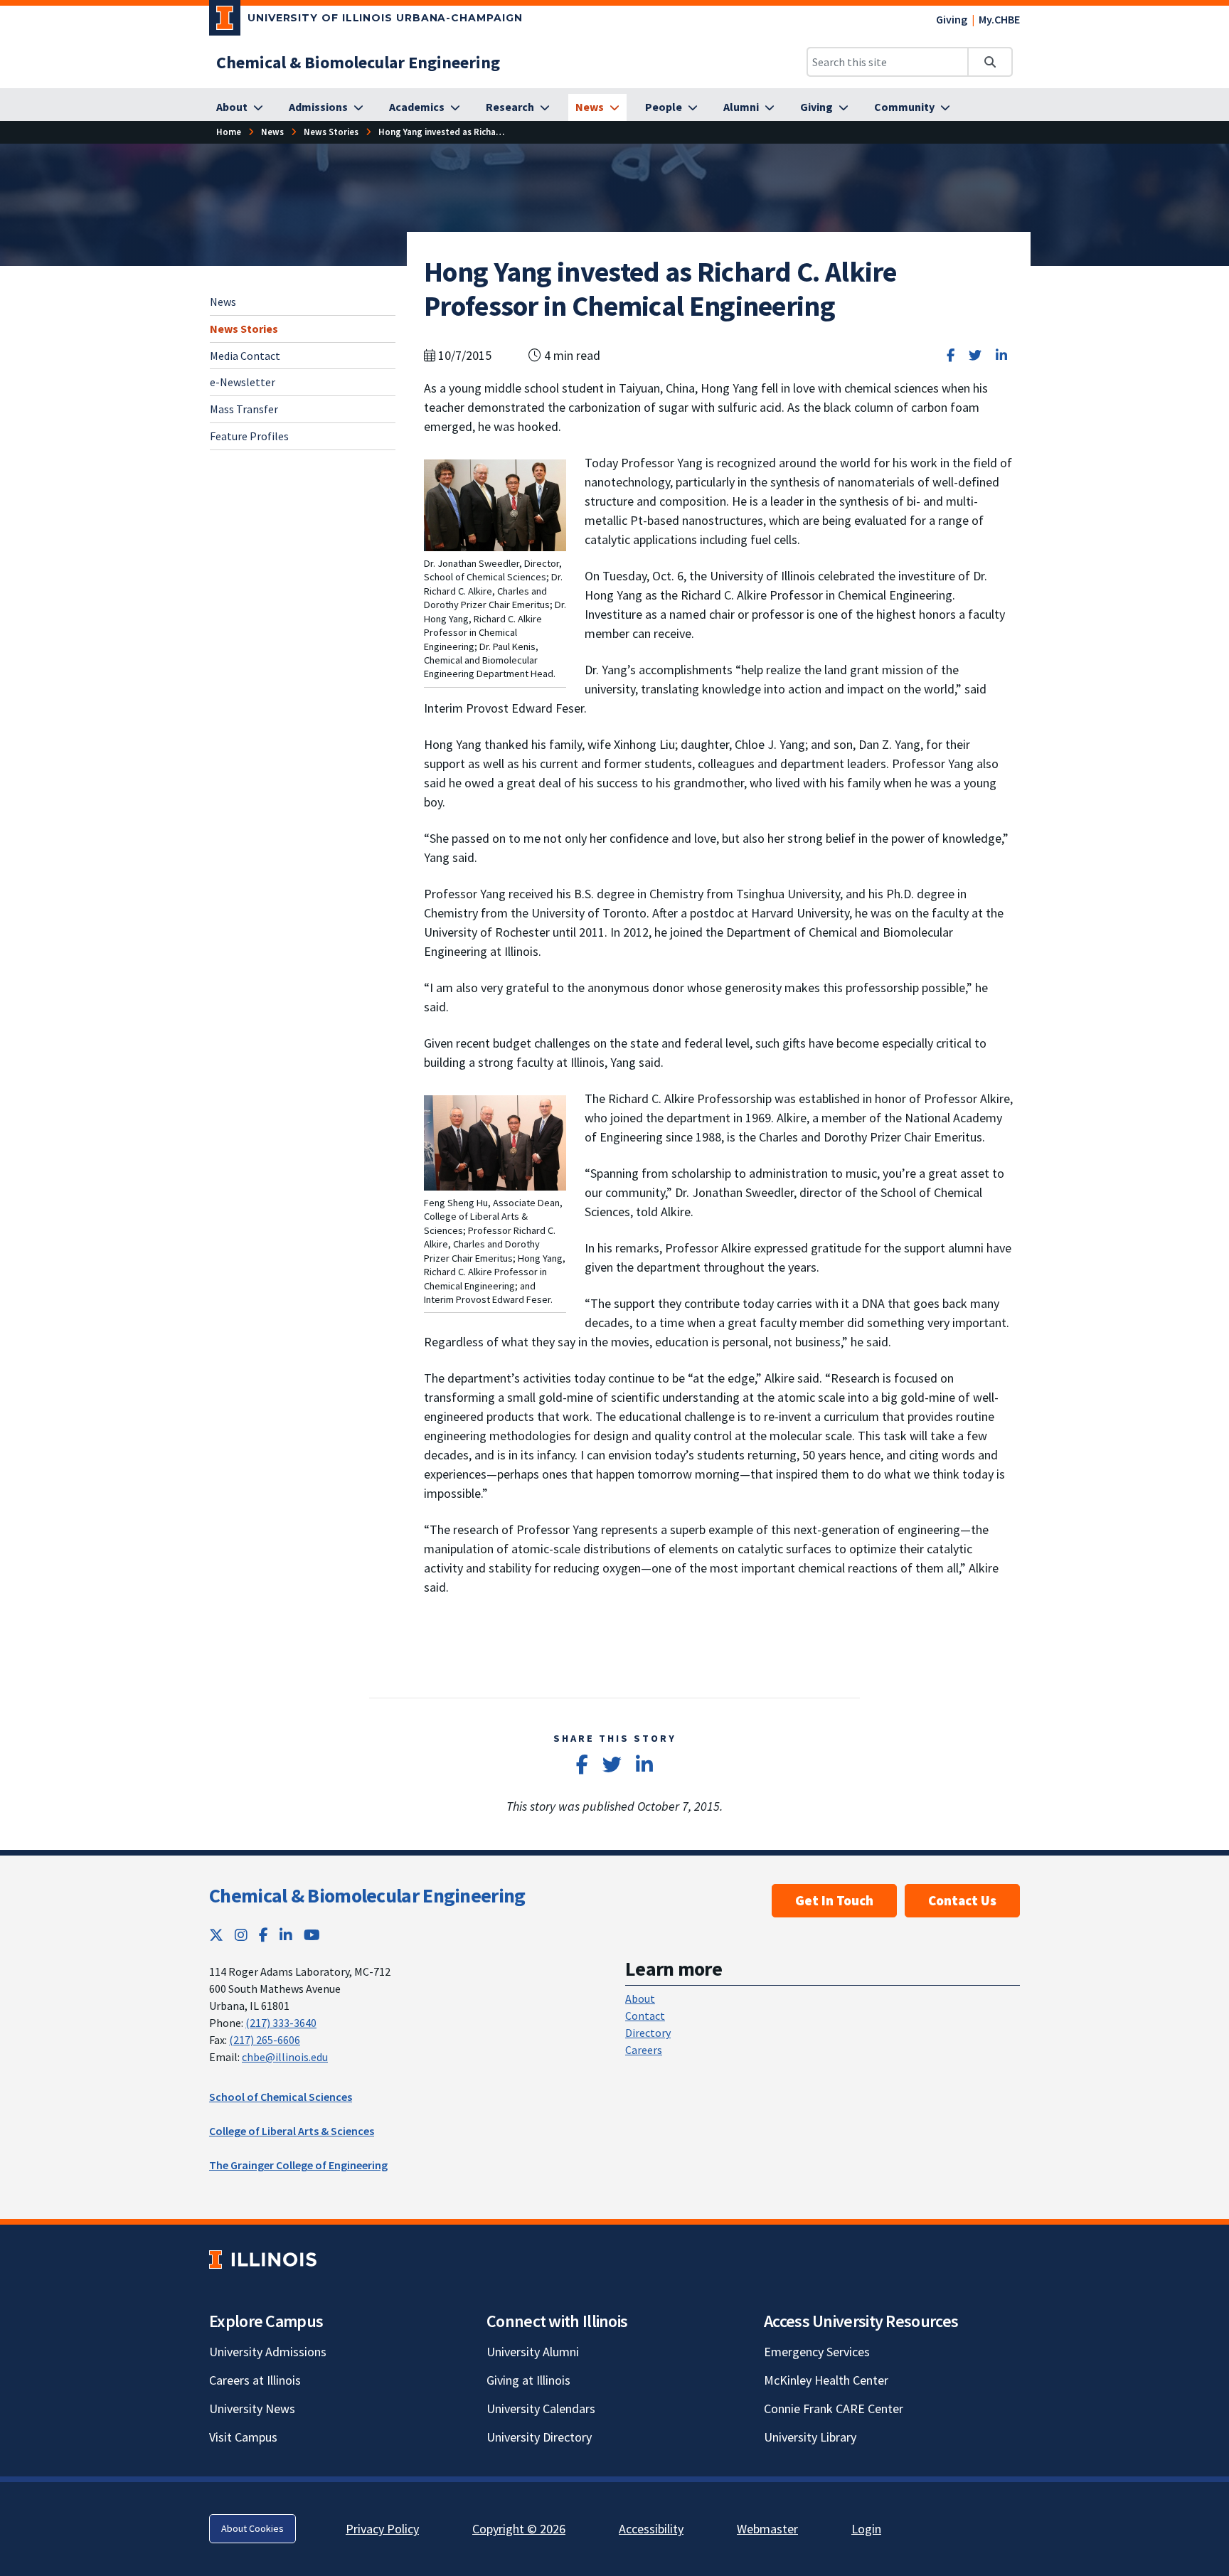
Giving (952, 19)
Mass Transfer (244, 409)
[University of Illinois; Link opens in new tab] (263, 2259)
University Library (810, 2437)
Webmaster (767, 2529)
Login (866, 2529)
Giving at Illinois (528, 2380)
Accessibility (651, 2529)
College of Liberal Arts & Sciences (292, 2131)
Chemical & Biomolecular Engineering (367, 1895)
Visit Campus (243, 2437)
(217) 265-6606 (265, 2040)
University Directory (539, 2437)
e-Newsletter (243, 382)
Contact (645, 2016)
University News (252, 2409)
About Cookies (252, 2528)
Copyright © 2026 (519, 2529)
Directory (648, 2033)
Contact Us (962, 1900)
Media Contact (245, 355)
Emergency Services (817, 2352)
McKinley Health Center (826, 2380)
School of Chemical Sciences (281, 2097)
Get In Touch (834, 1900)
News (223, 302)
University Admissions (268, 2352)
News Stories (244, 328)
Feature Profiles (249, 436)
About (640, 1998)
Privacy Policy (382, 2529)
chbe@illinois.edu (285, 2057)
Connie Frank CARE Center (834, 2409)
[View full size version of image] (495, 504)
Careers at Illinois (255, 2380)
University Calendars (541, 2409)
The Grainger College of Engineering (298, 2165)
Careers (644, 2050)
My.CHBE (999, 19)
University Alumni (533, 2352)
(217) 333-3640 (281, 2023)
